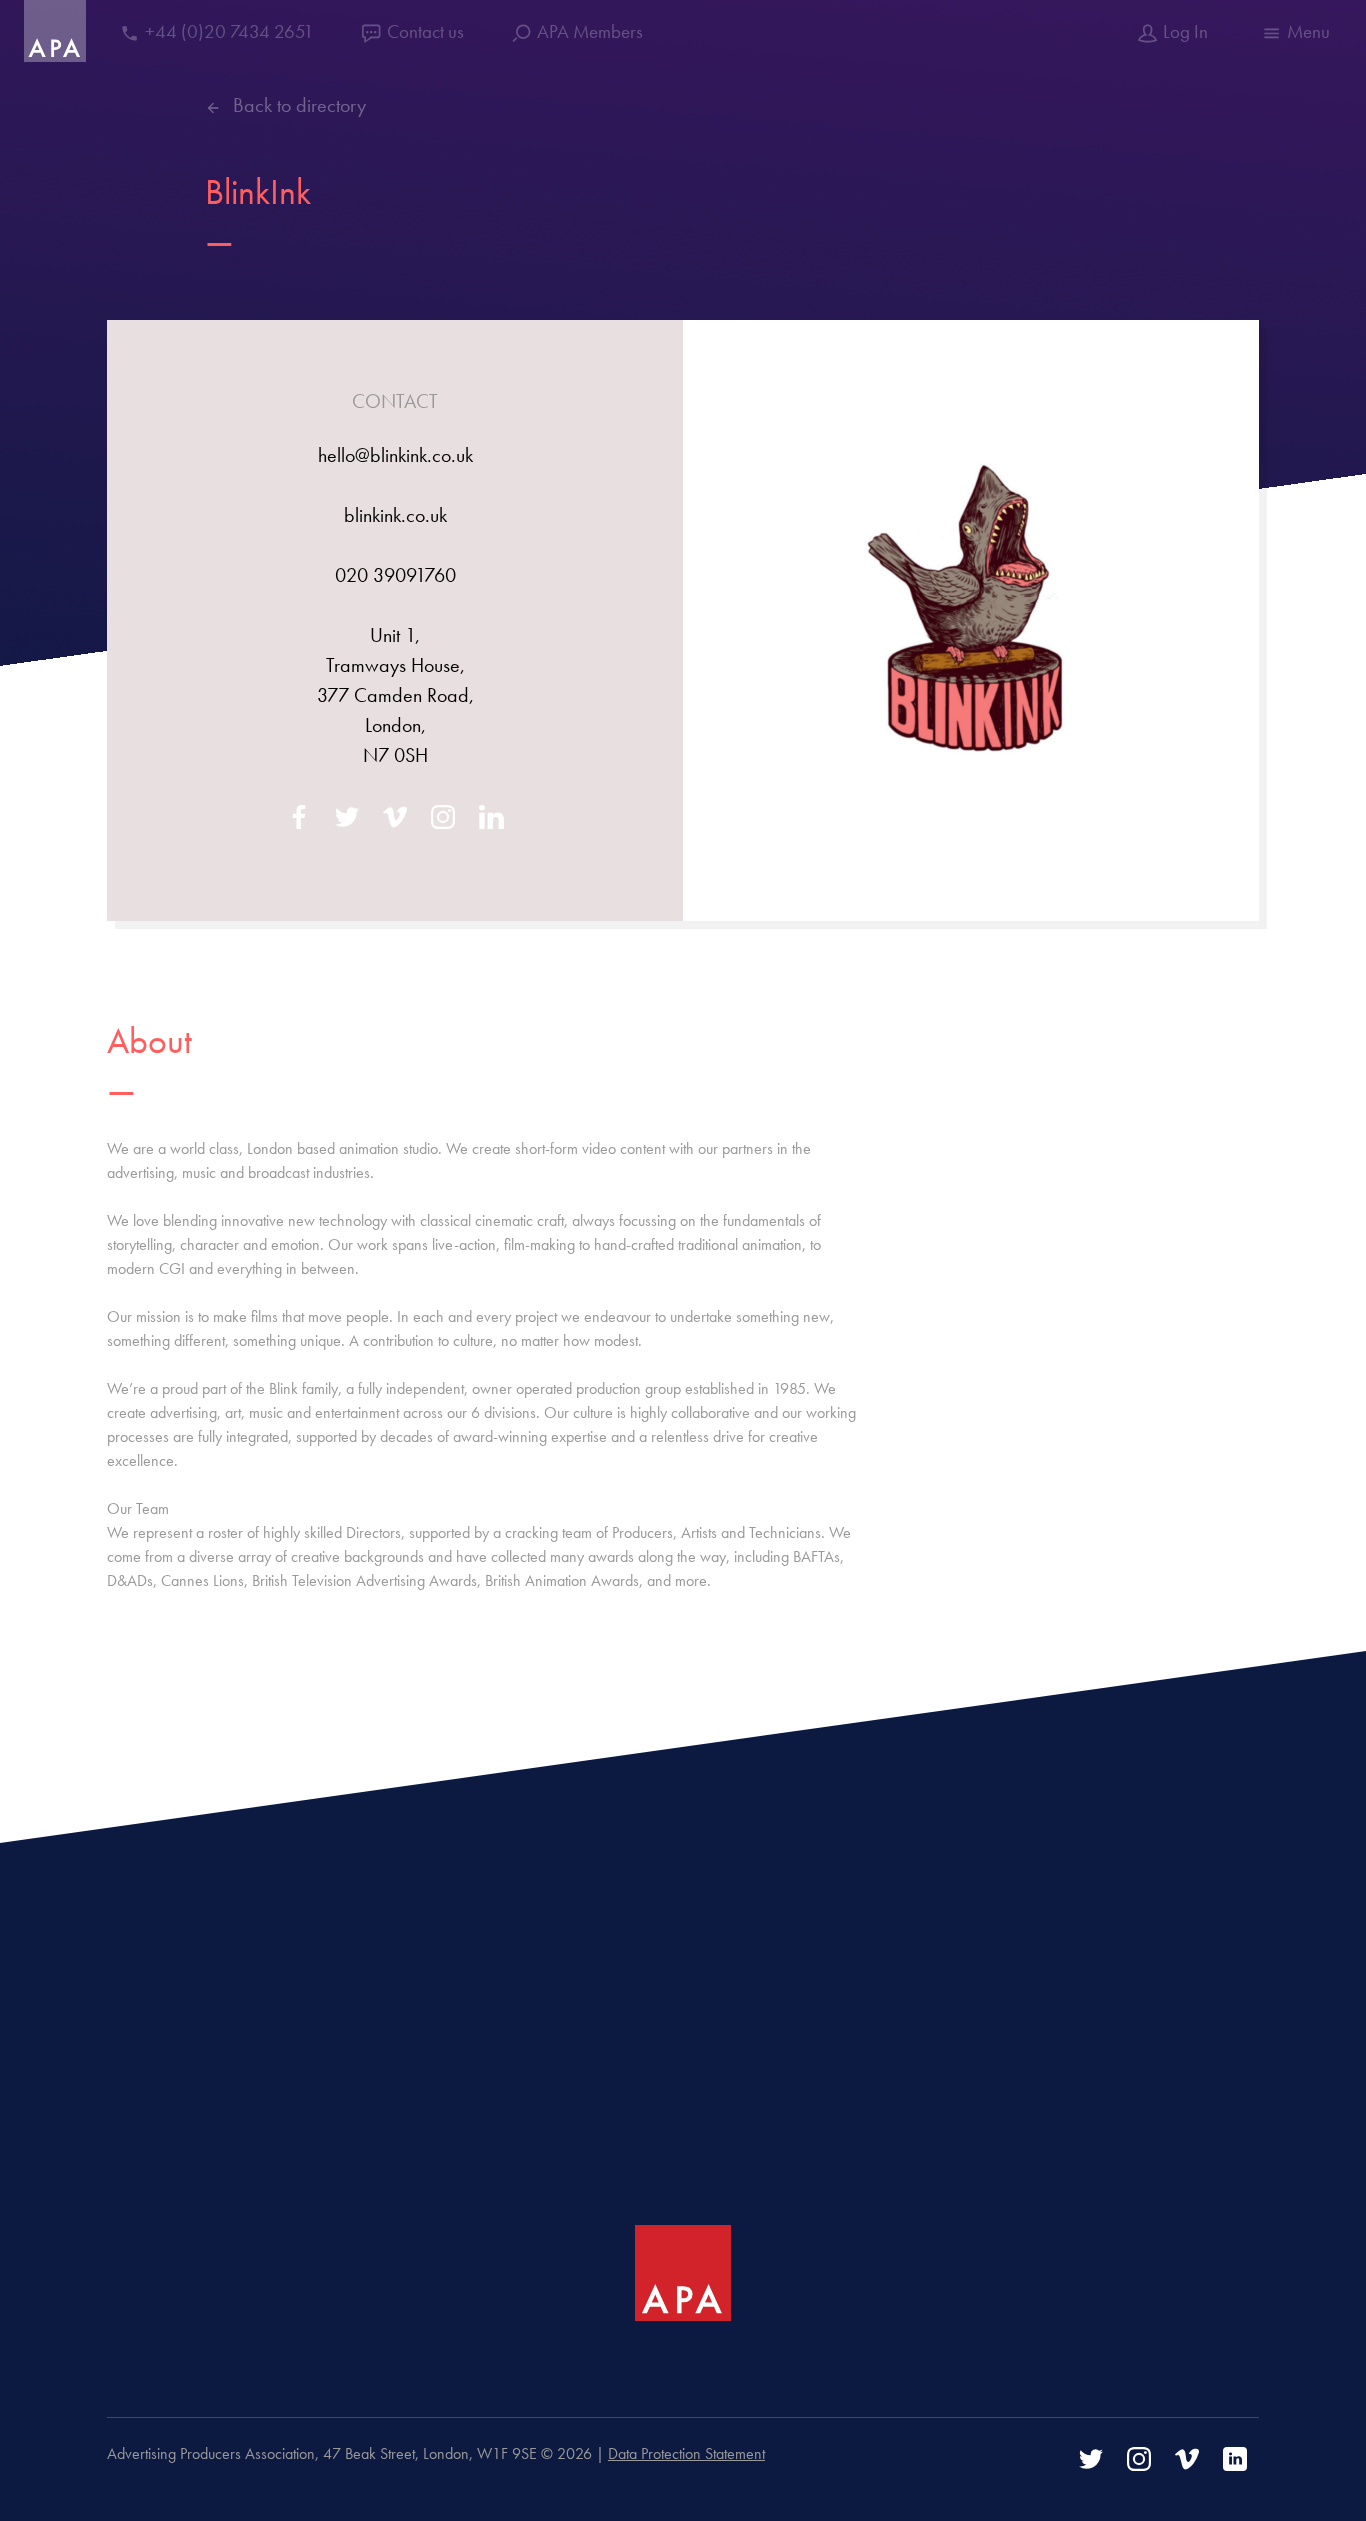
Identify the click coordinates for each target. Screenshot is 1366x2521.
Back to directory (299, 105)
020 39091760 (395, 575)
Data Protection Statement (686, 2453)
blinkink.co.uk (395, 515)
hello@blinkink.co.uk (395, 455)
